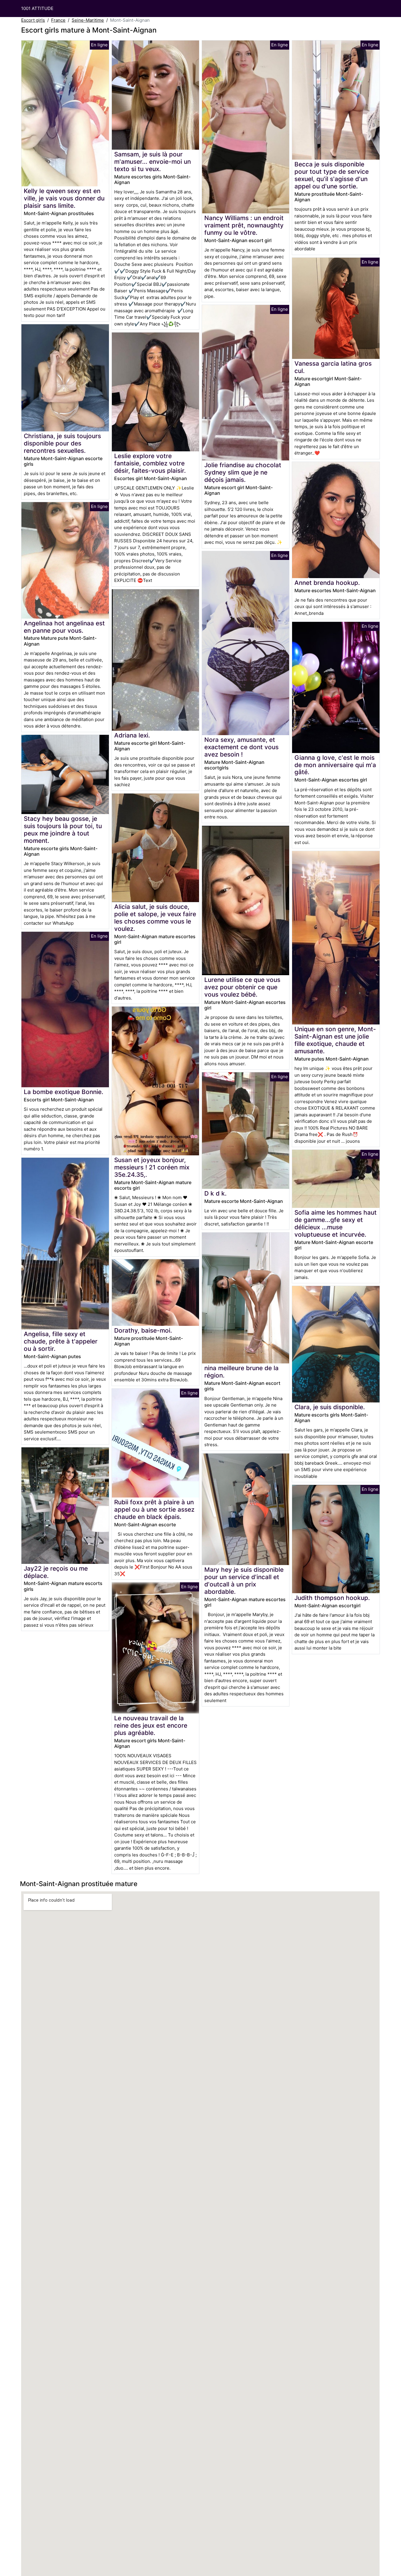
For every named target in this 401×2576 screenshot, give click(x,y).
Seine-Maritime (88, 20)
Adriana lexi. (132, 735)
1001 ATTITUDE (37, 8)
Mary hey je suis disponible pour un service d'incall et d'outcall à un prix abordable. (244, 1581)
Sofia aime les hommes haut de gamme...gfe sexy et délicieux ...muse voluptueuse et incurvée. (336, 1223)
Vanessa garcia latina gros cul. (333, 367)
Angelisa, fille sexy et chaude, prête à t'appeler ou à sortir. (61, 1341)
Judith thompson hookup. (332, 1598)
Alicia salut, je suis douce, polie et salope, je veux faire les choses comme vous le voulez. (155, 918)
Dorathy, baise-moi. (143, 1330)
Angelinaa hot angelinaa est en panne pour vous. (64, 627)
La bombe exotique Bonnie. (64, 1092)
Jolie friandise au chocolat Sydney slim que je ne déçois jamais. (243, 472)
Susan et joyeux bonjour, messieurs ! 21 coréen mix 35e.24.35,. (152, 1167)
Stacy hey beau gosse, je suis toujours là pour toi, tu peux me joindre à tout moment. (63, 830)
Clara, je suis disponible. (330, 1407)
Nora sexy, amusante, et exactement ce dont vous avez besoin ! (241, 747)
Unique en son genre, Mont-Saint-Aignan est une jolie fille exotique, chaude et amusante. (335, 1040)
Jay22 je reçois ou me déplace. (56, 1572)
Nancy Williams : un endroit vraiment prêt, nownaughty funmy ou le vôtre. (244, 225)
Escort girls (33, 20)
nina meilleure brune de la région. (241, 1372)
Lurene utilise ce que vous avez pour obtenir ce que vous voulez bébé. (242, 987)
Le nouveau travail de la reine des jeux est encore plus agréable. (151, 1725)
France (58, 20)
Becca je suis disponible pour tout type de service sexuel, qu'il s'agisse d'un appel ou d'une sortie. (332, 175)
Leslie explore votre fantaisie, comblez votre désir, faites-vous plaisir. (150, 463)
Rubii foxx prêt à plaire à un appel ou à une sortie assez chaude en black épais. (154, 1509)
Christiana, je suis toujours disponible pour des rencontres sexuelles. (62, 443)
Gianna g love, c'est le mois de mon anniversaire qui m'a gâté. (335, 765)
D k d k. (215, 1193)
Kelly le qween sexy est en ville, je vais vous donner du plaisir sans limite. (64, 198)
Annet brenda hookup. (327, 583)
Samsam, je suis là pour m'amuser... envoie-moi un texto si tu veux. (153, 162)
